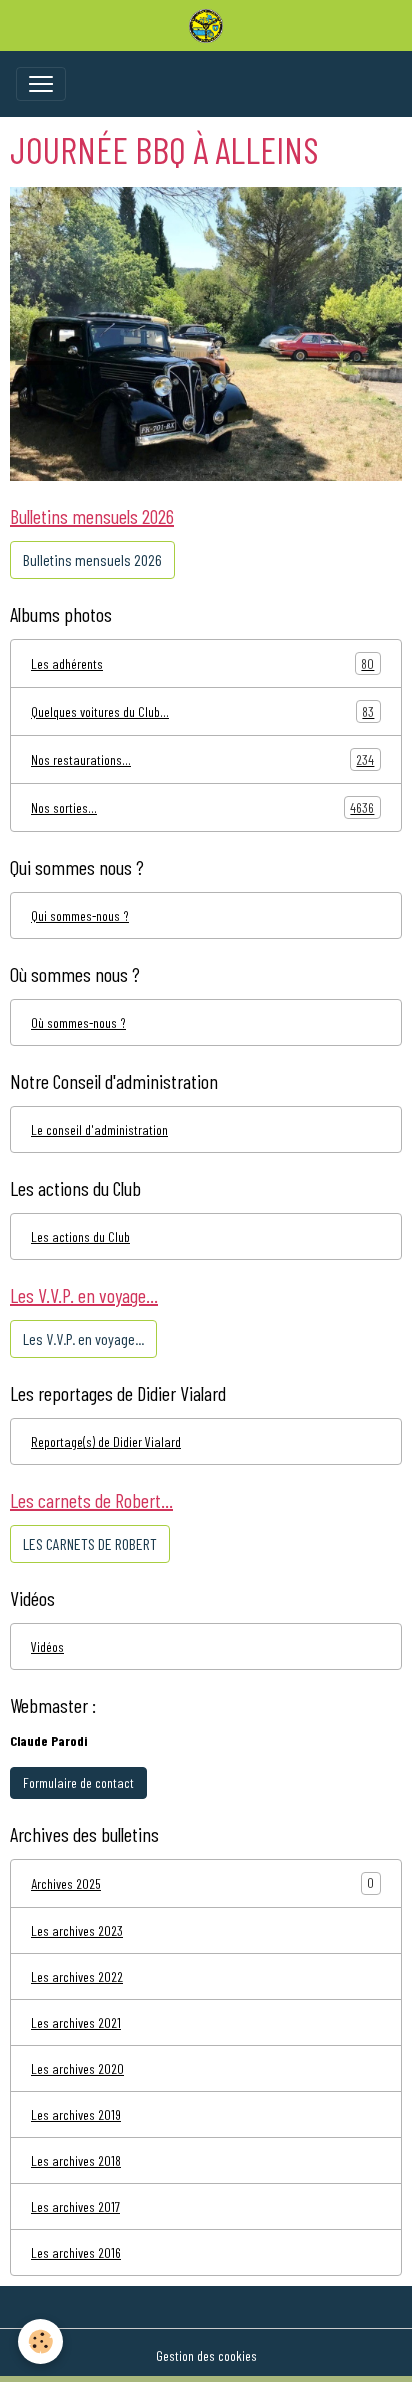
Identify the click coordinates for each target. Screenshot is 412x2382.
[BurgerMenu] (41, 84)
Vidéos (47, 1646)
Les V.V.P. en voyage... (83, 1338)
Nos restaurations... (202, 760)
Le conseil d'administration (99, 1129)
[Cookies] (40, 2341)
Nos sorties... (202, 808)
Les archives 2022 (77, 1976)
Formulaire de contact (78, 1782)
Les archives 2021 (76, 2022)
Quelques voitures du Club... (202, 712)
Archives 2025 (66, 1883)
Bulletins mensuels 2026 (92, 559)
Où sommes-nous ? (78, 1022)
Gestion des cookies (206, 2355)
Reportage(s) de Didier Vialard (106, 1441)
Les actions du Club (80, 1236)
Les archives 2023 (77, 1930)
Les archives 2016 (76, 2252)
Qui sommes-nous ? (80, 915)
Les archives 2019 (76, 2114)
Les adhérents (202, 664)
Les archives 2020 (77, 2068)
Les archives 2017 (75, 2206)
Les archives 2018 (76, 2160)
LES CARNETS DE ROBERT (90, 1543)
